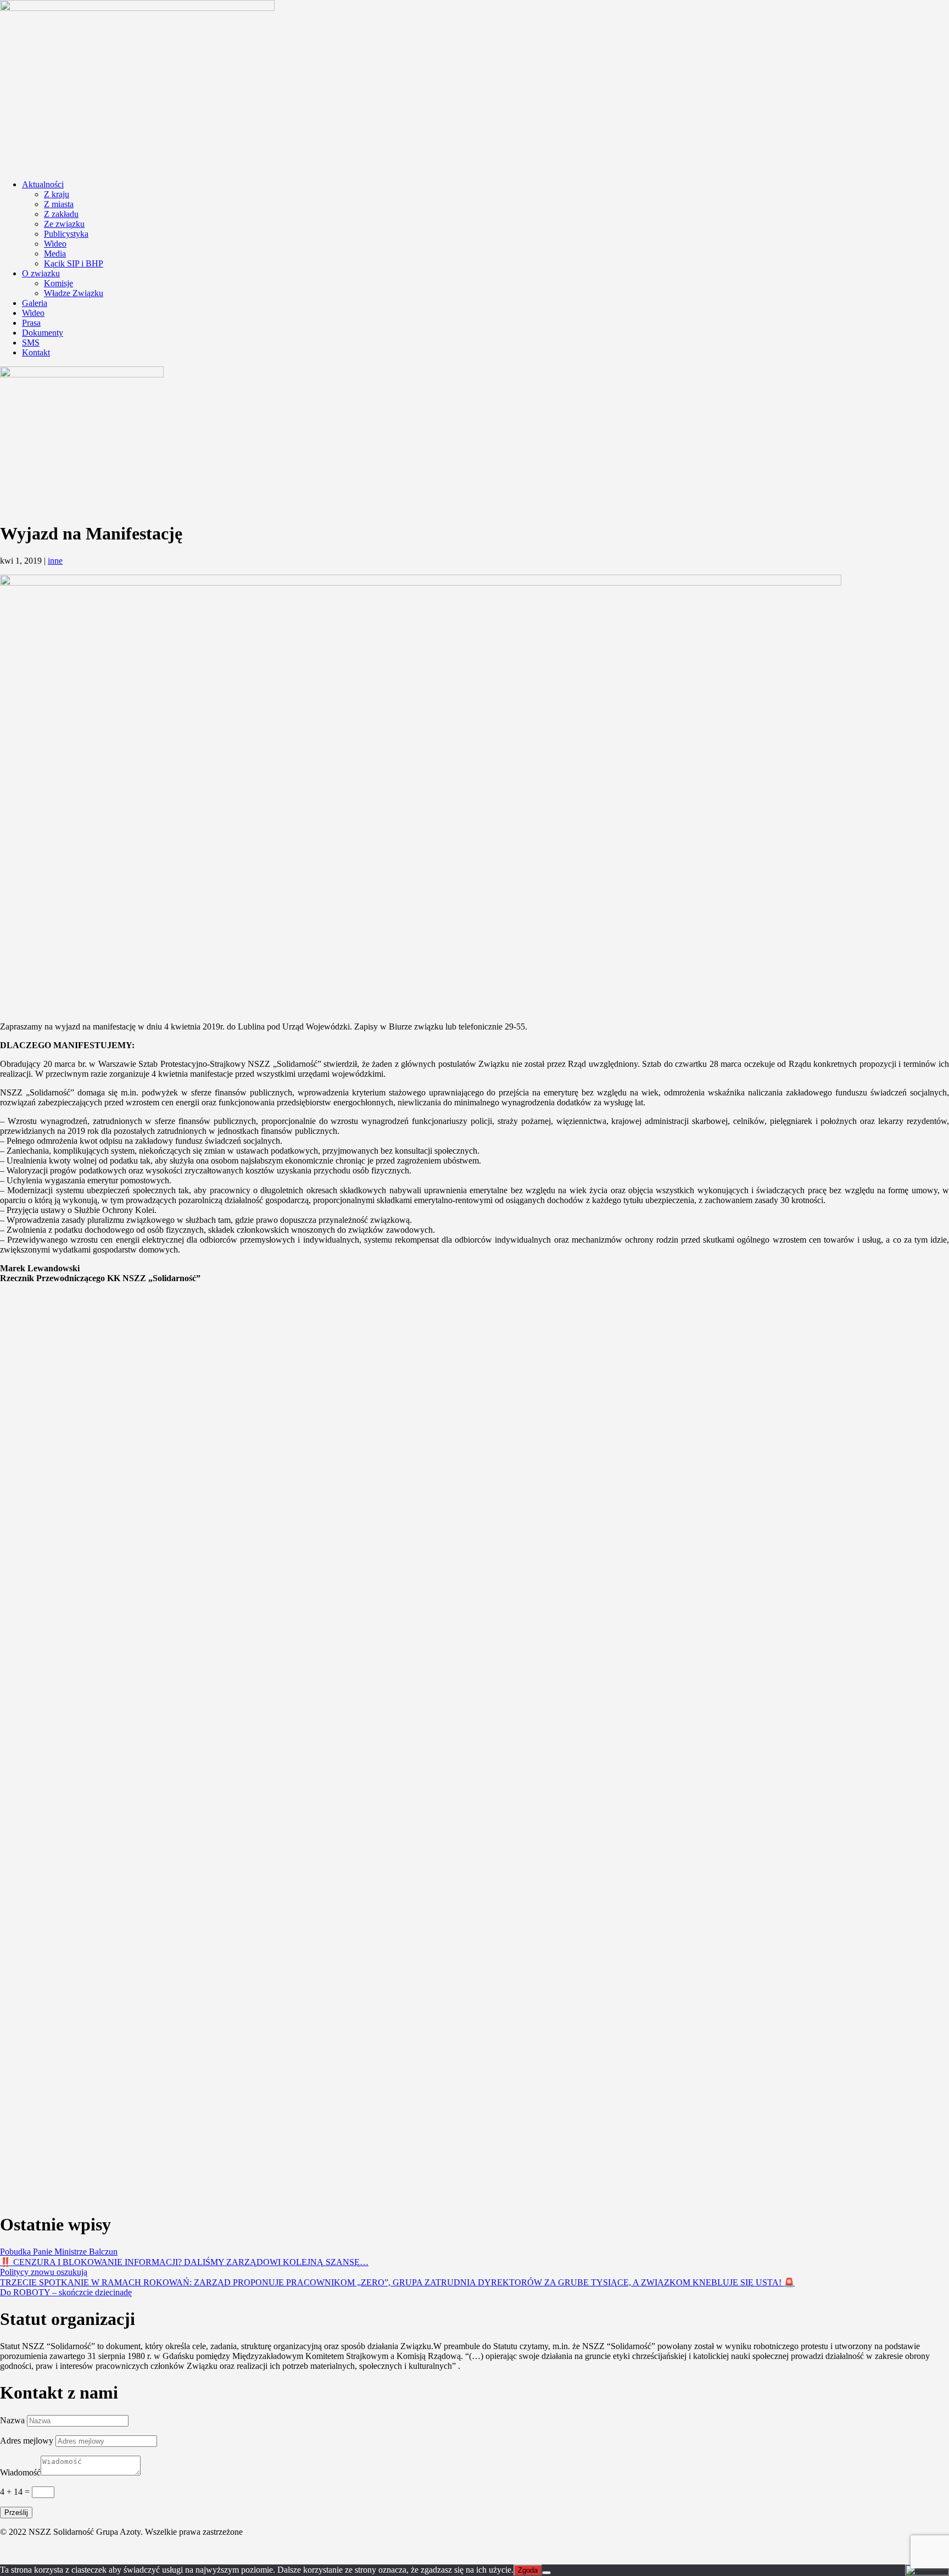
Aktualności (43, 184)
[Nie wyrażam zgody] (546, 2573)
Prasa (31, 323)
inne (55, 561)
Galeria (35, 303)
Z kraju (57, 194)
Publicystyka (66, 234)
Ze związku (64, 224)
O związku (41, 273)
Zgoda (528, 2570)
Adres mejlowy (27, 2441)
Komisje (58, 283)
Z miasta (59, 204)
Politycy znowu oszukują (44, 2272)
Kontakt (36, 352)
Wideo (55, 244)
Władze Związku (74, 293)
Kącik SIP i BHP (74, 263)
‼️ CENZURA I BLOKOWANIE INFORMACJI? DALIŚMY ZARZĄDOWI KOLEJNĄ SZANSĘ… (184, 2262)
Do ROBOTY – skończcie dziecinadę (66, 2292)
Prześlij (16, 2513)
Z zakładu (61, 214)
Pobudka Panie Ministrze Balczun (59, 2252)
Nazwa (12, 2420)
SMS (31, 343)
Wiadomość (20, 2472)
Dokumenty (43, 333)
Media (55, 254)
